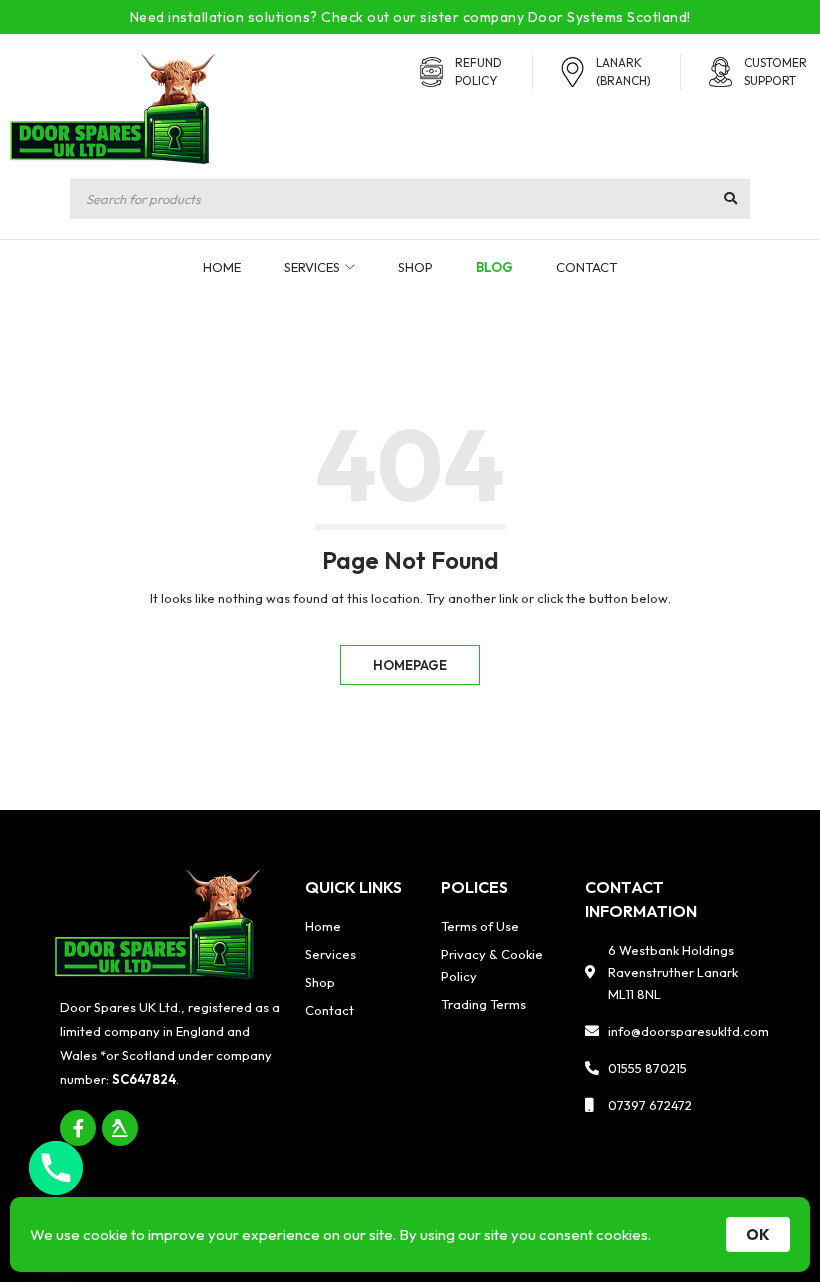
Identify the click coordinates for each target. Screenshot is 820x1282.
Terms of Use (480, 926)
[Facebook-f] (78, 1128)
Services (330, 954)
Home (323, 926)
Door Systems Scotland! (609, 17)
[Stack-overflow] (120, 1128)
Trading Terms (483, 1004)
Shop (320, 982)
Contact (329, 1010)
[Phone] (56, 1168)
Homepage (410, 665)
